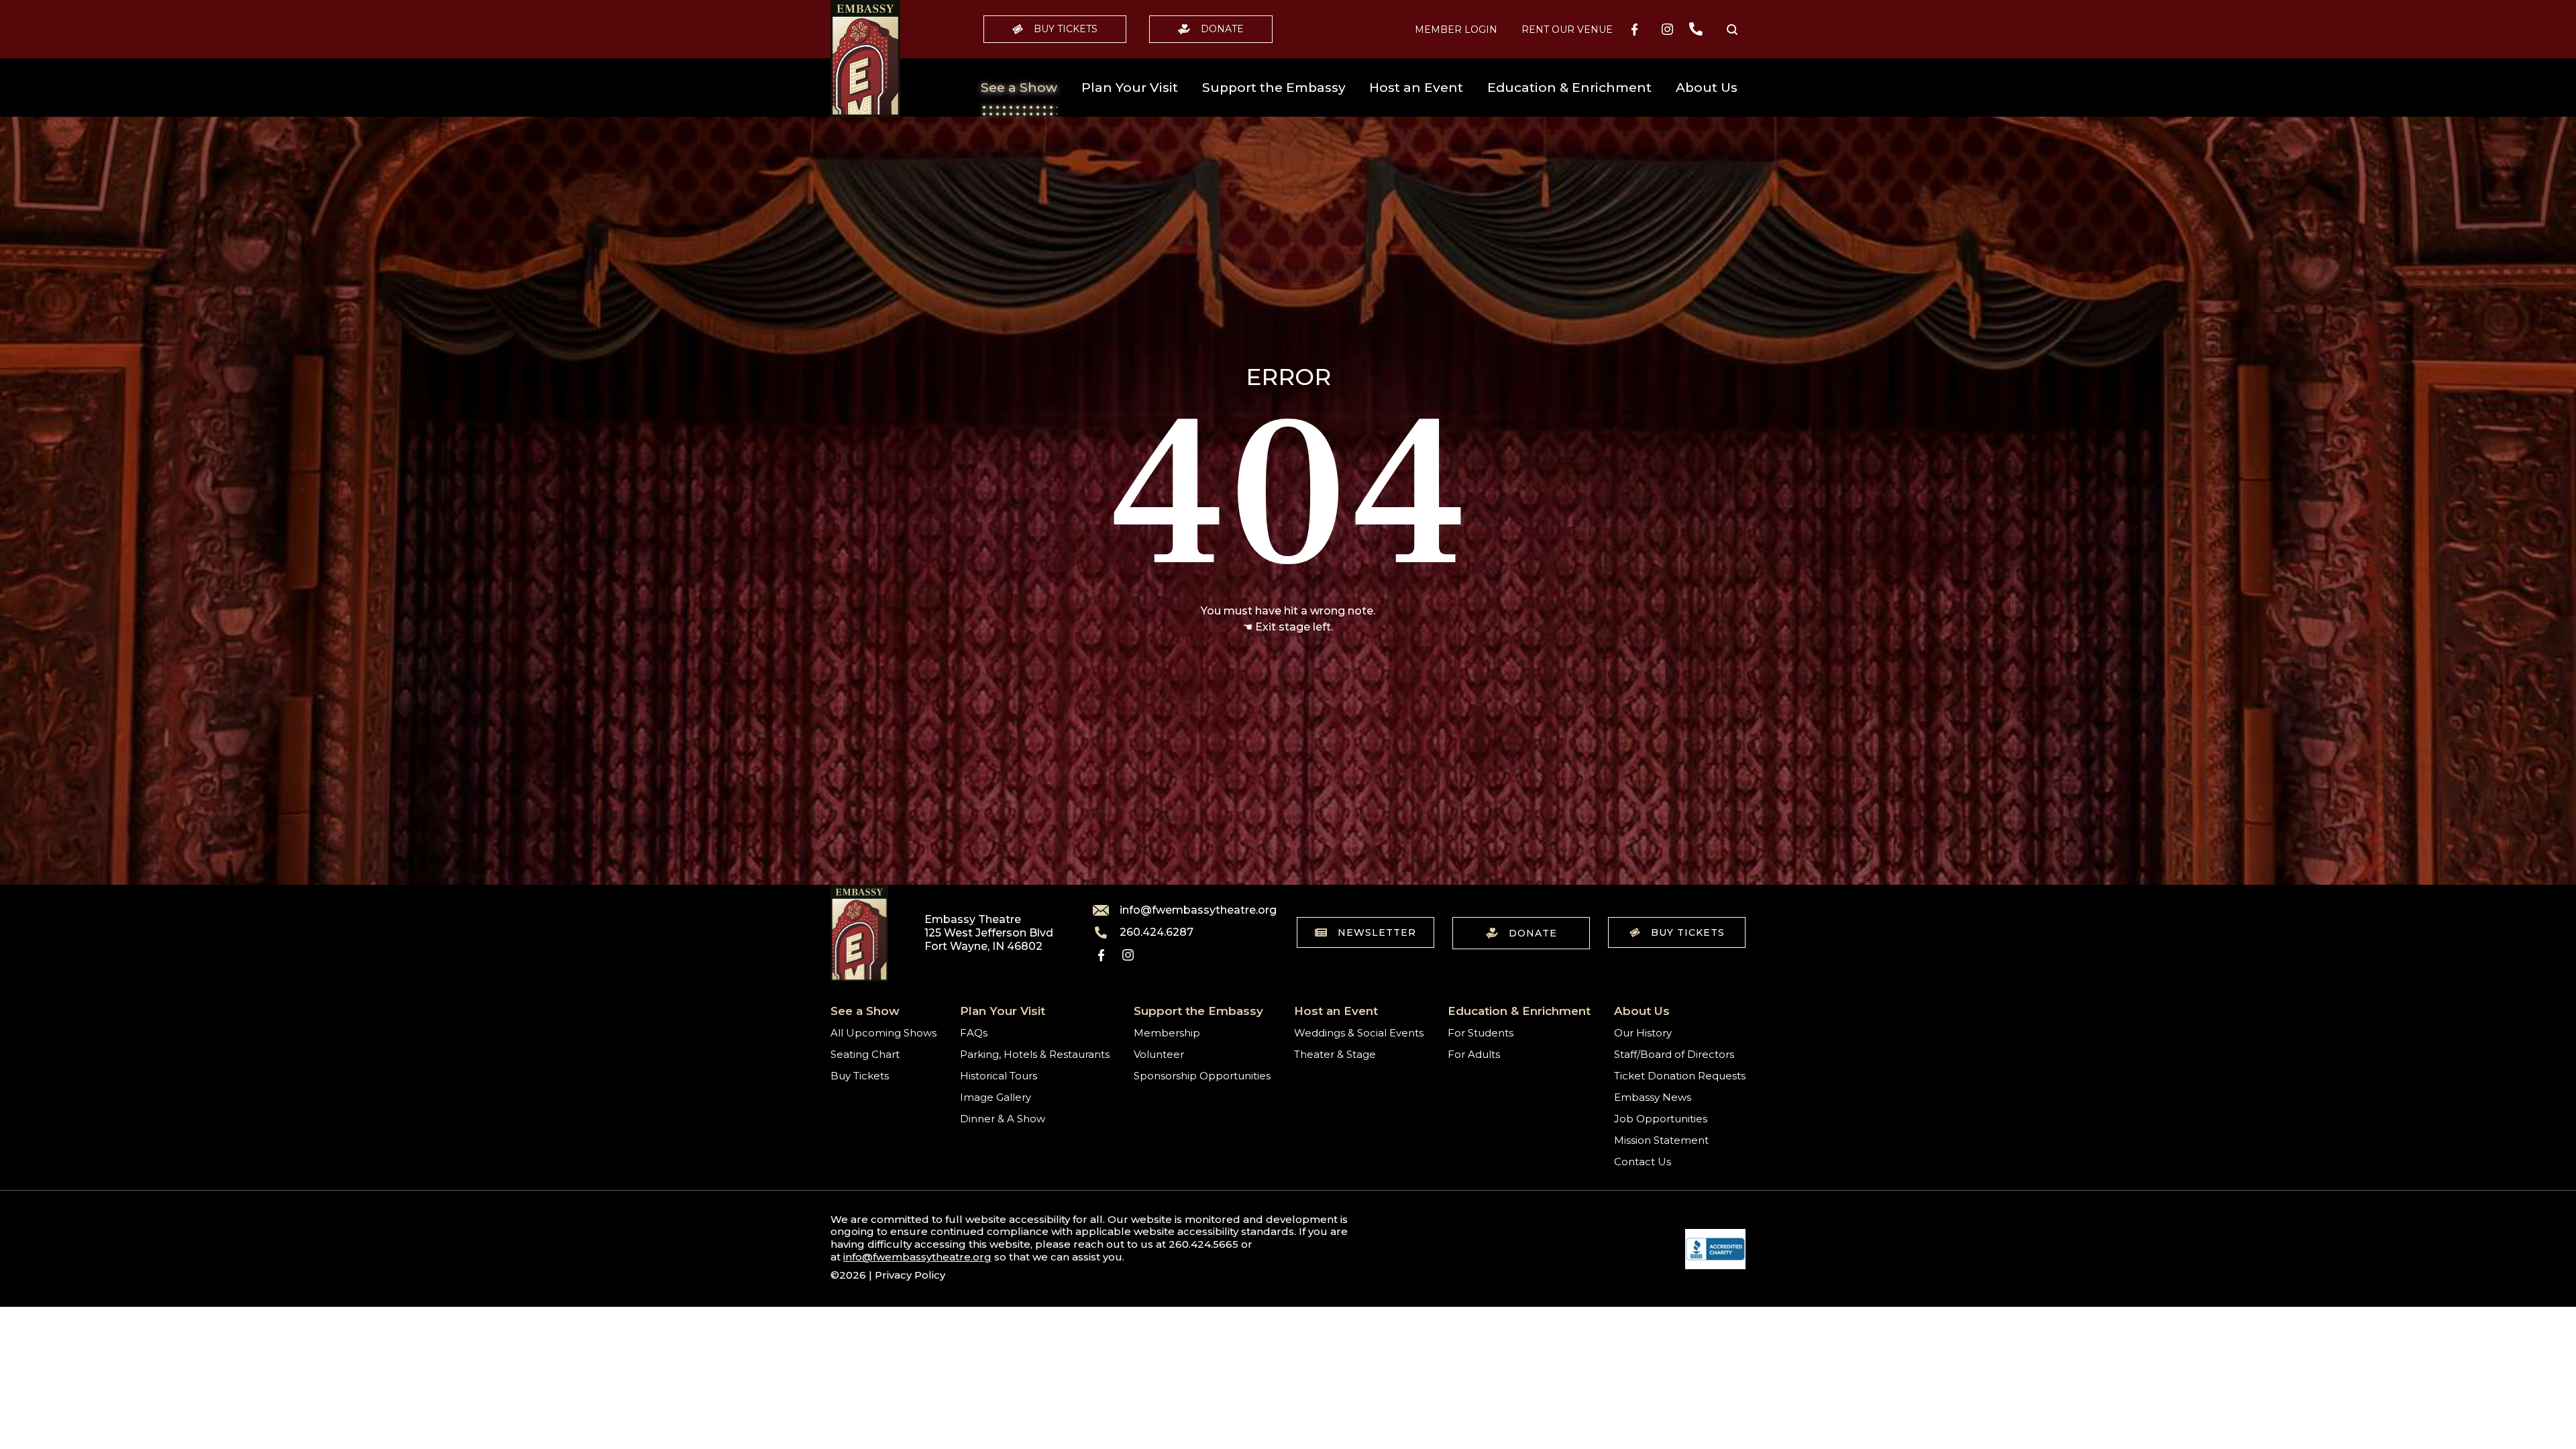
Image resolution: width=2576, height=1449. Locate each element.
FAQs (974, 1033)
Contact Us (1643, 1162)
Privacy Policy (910, 1275)
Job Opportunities (1661, 1119)
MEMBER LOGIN (1456, 30)
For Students (1481, 1033)
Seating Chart (865, 1054)
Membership (1167, 1033)
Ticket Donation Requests (1680, 1076)
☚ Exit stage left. (1288, 627)
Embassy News (1653, 1097)
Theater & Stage (1335, 1054)
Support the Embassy (1274, 88)
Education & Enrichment (1569, 88)
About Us (1707, 88)
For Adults (1474, 1054)
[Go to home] (865, 58)
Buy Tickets (1066, 29)
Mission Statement (1661, 1140)
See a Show (1019, 88)
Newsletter (1377, 932)
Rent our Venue (1567, 30)
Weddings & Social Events (1359, 1033)
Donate (1222, 29)
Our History (1643, 1033)
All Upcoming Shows (883, 1033)
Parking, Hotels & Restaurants (1035, 1054)
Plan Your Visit (1130, 88)
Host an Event (1416, 88)
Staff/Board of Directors (1674, 1054)
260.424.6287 (1157, 932)
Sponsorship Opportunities (1202, 1076)
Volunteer (1159, 1054)
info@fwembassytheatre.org (1190, 910)
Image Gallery (996, 1097)
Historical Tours (999, 1076)
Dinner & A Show (1003, 1119)
